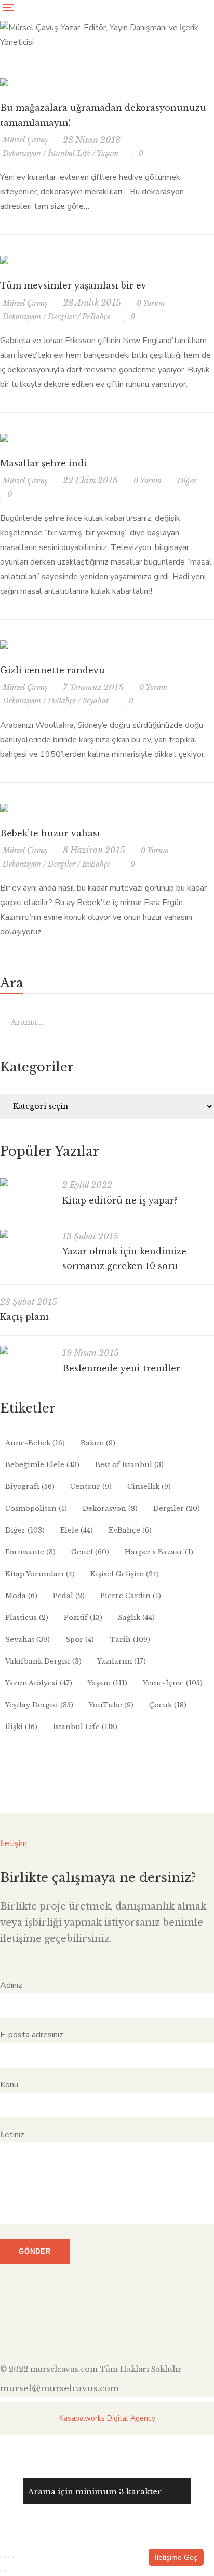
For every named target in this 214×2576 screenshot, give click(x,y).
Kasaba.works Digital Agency (107, 2418)
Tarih (130, 1639)
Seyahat (96, 701)
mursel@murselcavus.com (59, 2388)
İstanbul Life (69, 153)
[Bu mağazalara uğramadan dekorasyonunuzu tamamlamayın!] (4, 82)
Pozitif (83, 1618)
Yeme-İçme (173, 1683)
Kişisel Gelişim (125, 1574)
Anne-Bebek (35, 1443)
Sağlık (136, 1618)
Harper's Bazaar (159, 1552)
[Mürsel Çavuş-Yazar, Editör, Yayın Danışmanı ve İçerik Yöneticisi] (107, 42)
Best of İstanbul (129, 1465)
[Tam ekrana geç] (5, 2557)
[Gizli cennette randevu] (4, 645)
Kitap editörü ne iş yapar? (120, 1200)
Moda (21, 1596)
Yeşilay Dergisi (39, 1705)
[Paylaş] (9, 2557)
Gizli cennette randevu (52, 670)
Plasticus (27, 1618)
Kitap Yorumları (40, 1574)
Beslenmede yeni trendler (121, 1368)
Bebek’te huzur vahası (50, 833)
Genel (90, 1552)
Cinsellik (149, 1487)
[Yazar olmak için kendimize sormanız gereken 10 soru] (26, 1234)
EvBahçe (96, 317)
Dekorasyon (22, 153)
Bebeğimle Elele (42, 1465)
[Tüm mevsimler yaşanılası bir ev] (4, 260)
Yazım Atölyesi (39, 1683)
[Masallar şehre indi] (4, 438)
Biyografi (30, 1487)
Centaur (91, 1487)
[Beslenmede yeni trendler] (26, 1350)
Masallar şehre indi (43, 463)
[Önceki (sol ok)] (1, 2571)
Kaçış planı (24, 1317)
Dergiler (62, 317)
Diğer (187, 481)
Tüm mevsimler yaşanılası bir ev (73, 285)
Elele (77, 1530)
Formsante (30, 1552)
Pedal (69, 1596)
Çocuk (168, 1705)
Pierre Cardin (131, 1596)
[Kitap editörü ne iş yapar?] (26, 1182)
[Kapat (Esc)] (14, 2557)
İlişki (21, 1727)
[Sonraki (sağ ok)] (5, 2571)
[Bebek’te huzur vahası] (4, 808)
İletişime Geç (176, 2557)
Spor (80, 1639)
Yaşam (108, 153)
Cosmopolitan (36, 1508)
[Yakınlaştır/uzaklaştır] (1, 2557)
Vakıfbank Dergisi (43, 1661)
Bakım (98, 1443)
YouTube (111, 1705)
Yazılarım (122, 1661)
